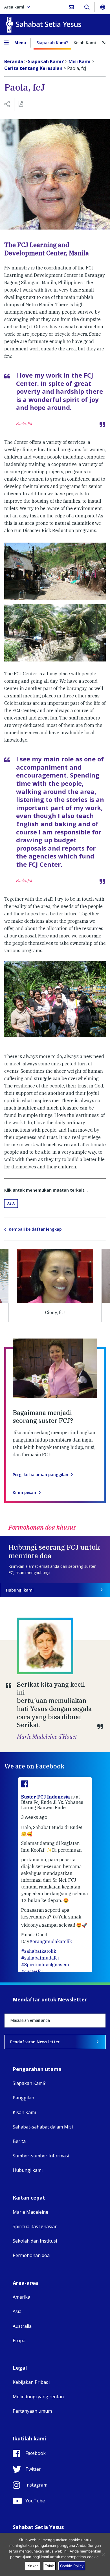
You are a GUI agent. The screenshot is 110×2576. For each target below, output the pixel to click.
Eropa (19, 2341)
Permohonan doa (31, 2255)
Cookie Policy (72, 2566)
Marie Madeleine (30, 2212)
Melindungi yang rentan (38, 2397)
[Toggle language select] (102, 7)
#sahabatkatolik (39, 1951)
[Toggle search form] (87, 7)
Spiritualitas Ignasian (35, 2226)
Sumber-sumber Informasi (41, 2156)
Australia (22, 2326)
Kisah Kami (85, 42)
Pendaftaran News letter (35, 2042)
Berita (19, 2141)
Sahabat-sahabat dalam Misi (43, 2127)
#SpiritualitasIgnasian (45, 1965)
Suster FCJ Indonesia (46, 1797)
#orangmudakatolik (51, 1941)
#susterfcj (32, 1971)
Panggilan (23, 2098)
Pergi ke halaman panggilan (40, 1475)
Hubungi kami (20, 1590)
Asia (11, 1203)
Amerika (21, 2297)
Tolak (49, 2566)
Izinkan (33, 2566)
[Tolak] (103, 2554)
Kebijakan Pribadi (31, 2382)
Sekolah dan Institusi (35, 2241)
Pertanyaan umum (32, 2411)
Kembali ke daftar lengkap (35, 1229)
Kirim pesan (24, 1493)
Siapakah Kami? (52, 42)
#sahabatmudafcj (40, 1958)
